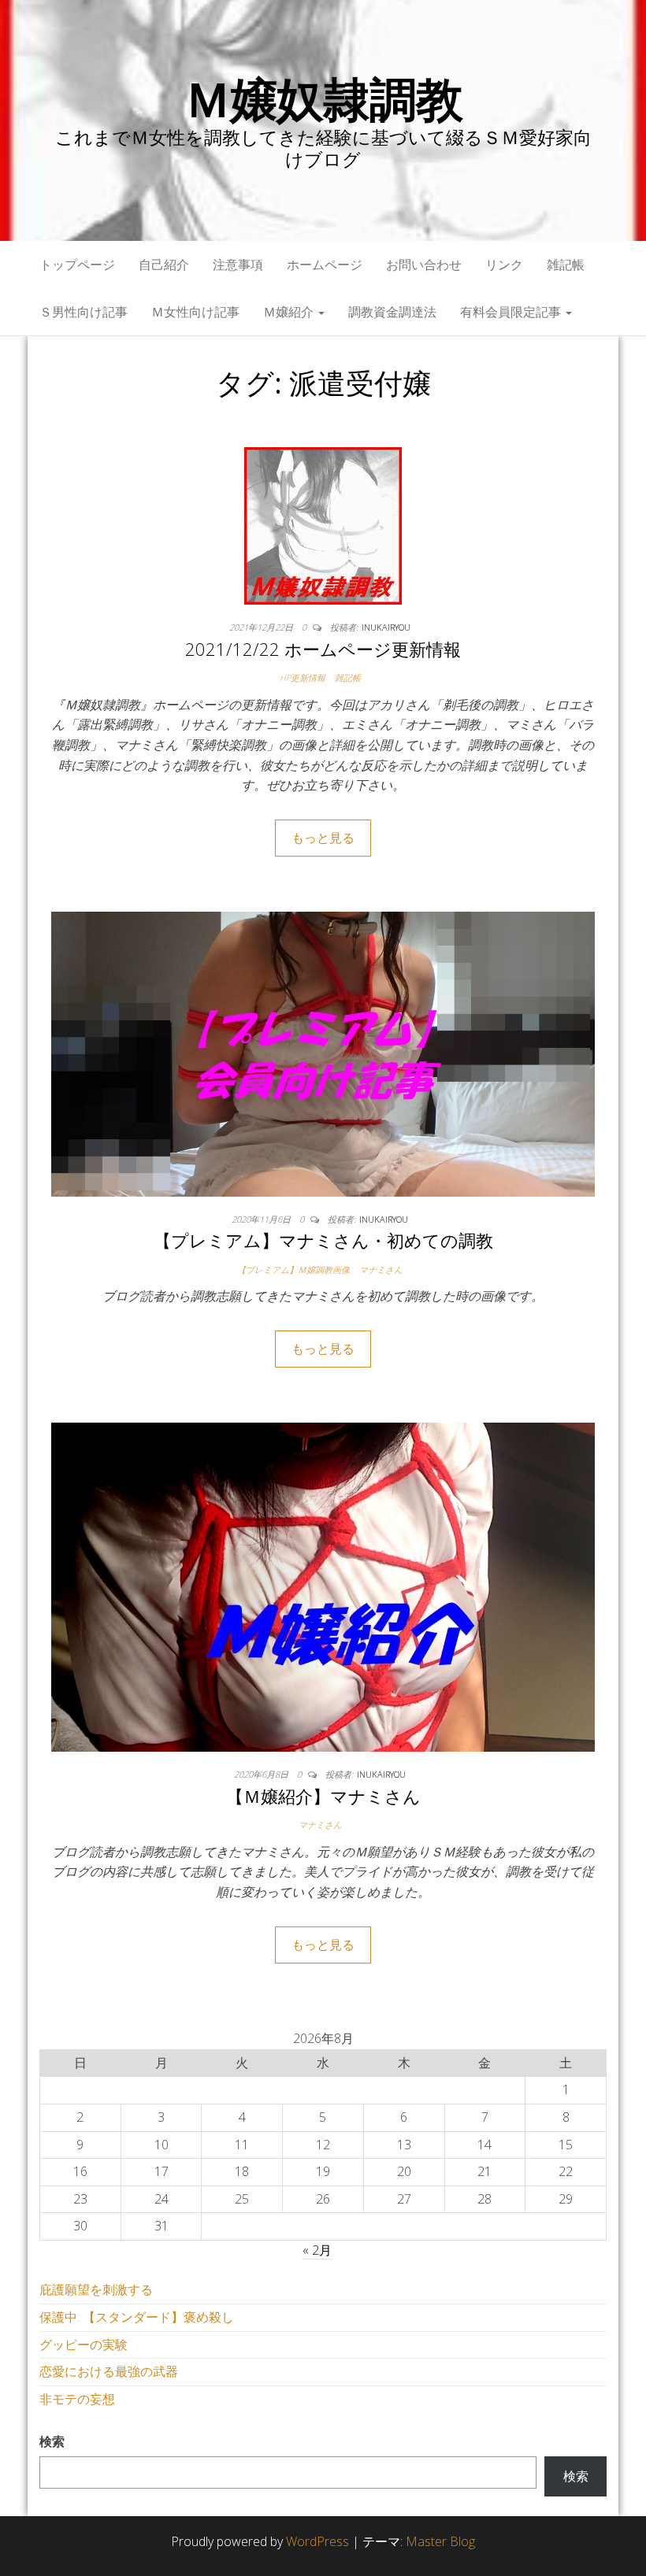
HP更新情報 (303, 677)
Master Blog (440, 2541)
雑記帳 (566, 265)
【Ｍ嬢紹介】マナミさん (323, 1796)
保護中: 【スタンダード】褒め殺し (137, 2317)
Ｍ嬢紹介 (290, 312)
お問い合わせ (424, 265)
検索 (52, 2441)
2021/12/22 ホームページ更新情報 (323, 649)
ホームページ (325, 265)
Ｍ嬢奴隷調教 (323, 98)
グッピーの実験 (84, 2345)
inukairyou (386, 627)
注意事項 (238, 265)
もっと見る (323, 838)
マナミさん (381, 1269)
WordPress (317, 2541)
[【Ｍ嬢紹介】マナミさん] (323, 1586)
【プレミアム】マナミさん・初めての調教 (323, 1240)
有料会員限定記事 (512, 312)
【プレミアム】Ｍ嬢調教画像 (293, 1269)
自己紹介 (164, 265)
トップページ (77, 265)
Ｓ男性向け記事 (84, 312)
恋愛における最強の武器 (109, 2371)
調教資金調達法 (392, 312)
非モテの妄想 (77, 2399)
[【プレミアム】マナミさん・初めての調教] (323, 1053)
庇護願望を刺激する (96, 2289)
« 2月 (317, 2250)
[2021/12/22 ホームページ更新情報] (323, 524)
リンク (504, 265)
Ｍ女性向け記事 (195, 312)
